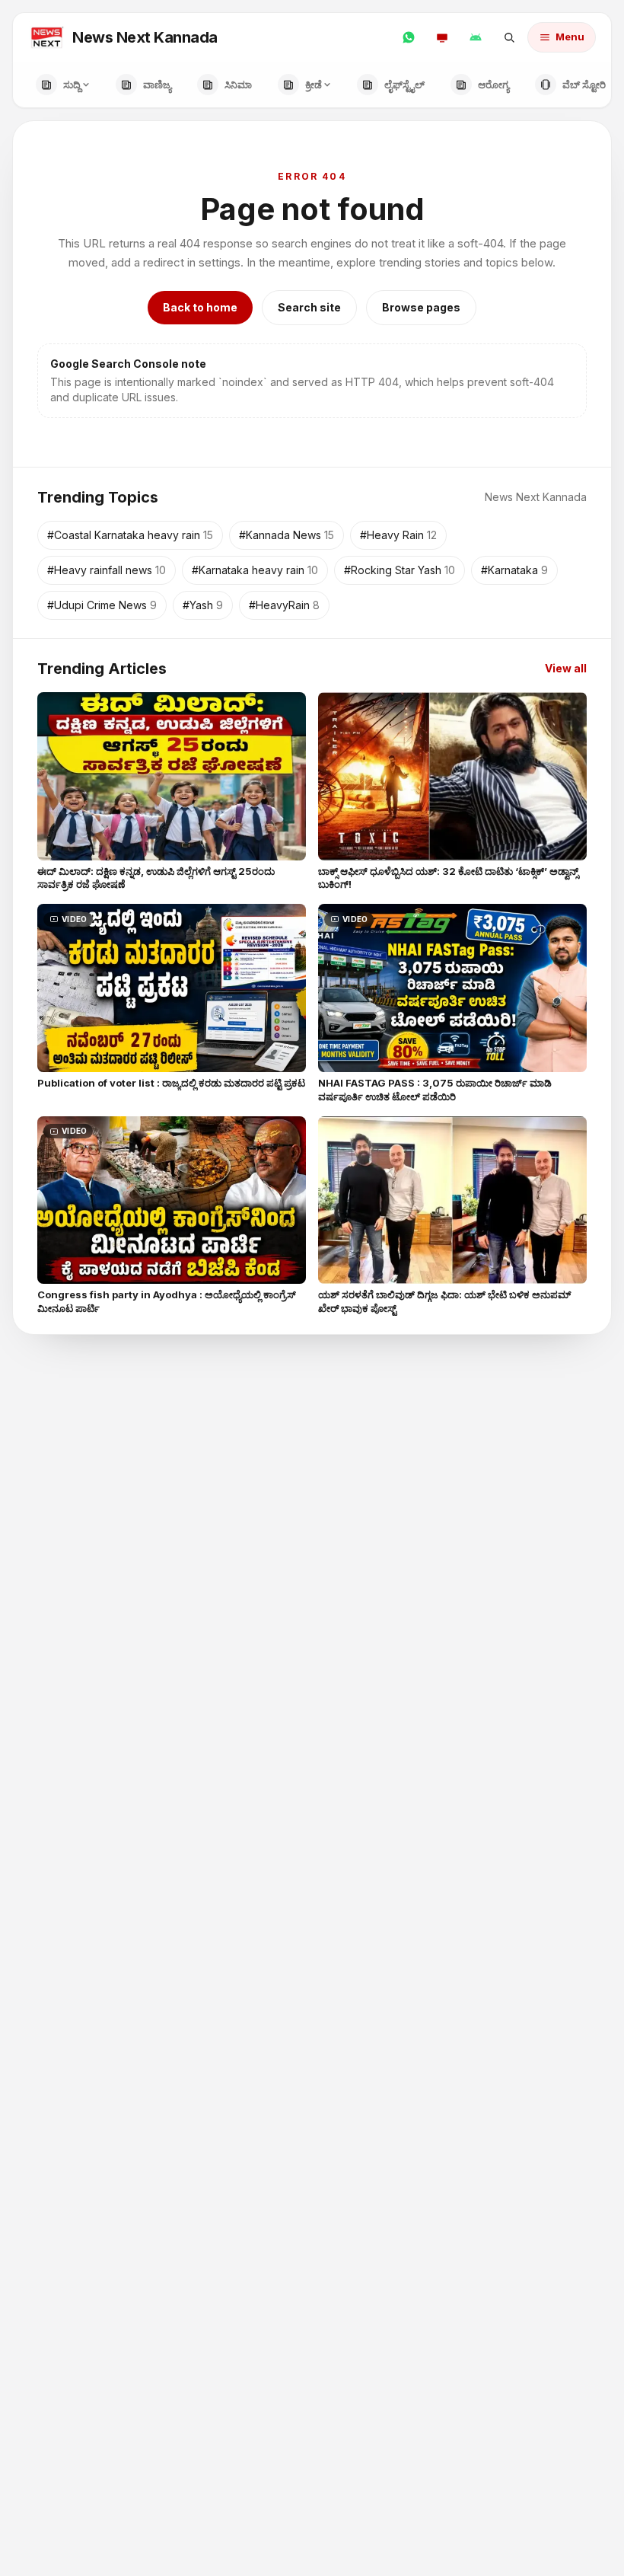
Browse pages (421, 307)
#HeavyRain (284, 605)
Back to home (200, 307)
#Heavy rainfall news (107, 570)
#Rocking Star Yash (400, 570)
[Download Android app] (476, 37)
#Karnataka (514, 570)
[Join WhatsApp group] (409, 37)
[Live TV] (442, 37)
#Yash (203, 605)
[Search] (509, 37)
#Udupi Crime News (102, 605)
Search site (309, 307)
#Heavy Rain (398, 535)
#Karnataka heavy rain (255, 570)
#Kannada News (287, 535)
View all (566, 668)
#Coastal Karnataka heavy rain (130, 535)
